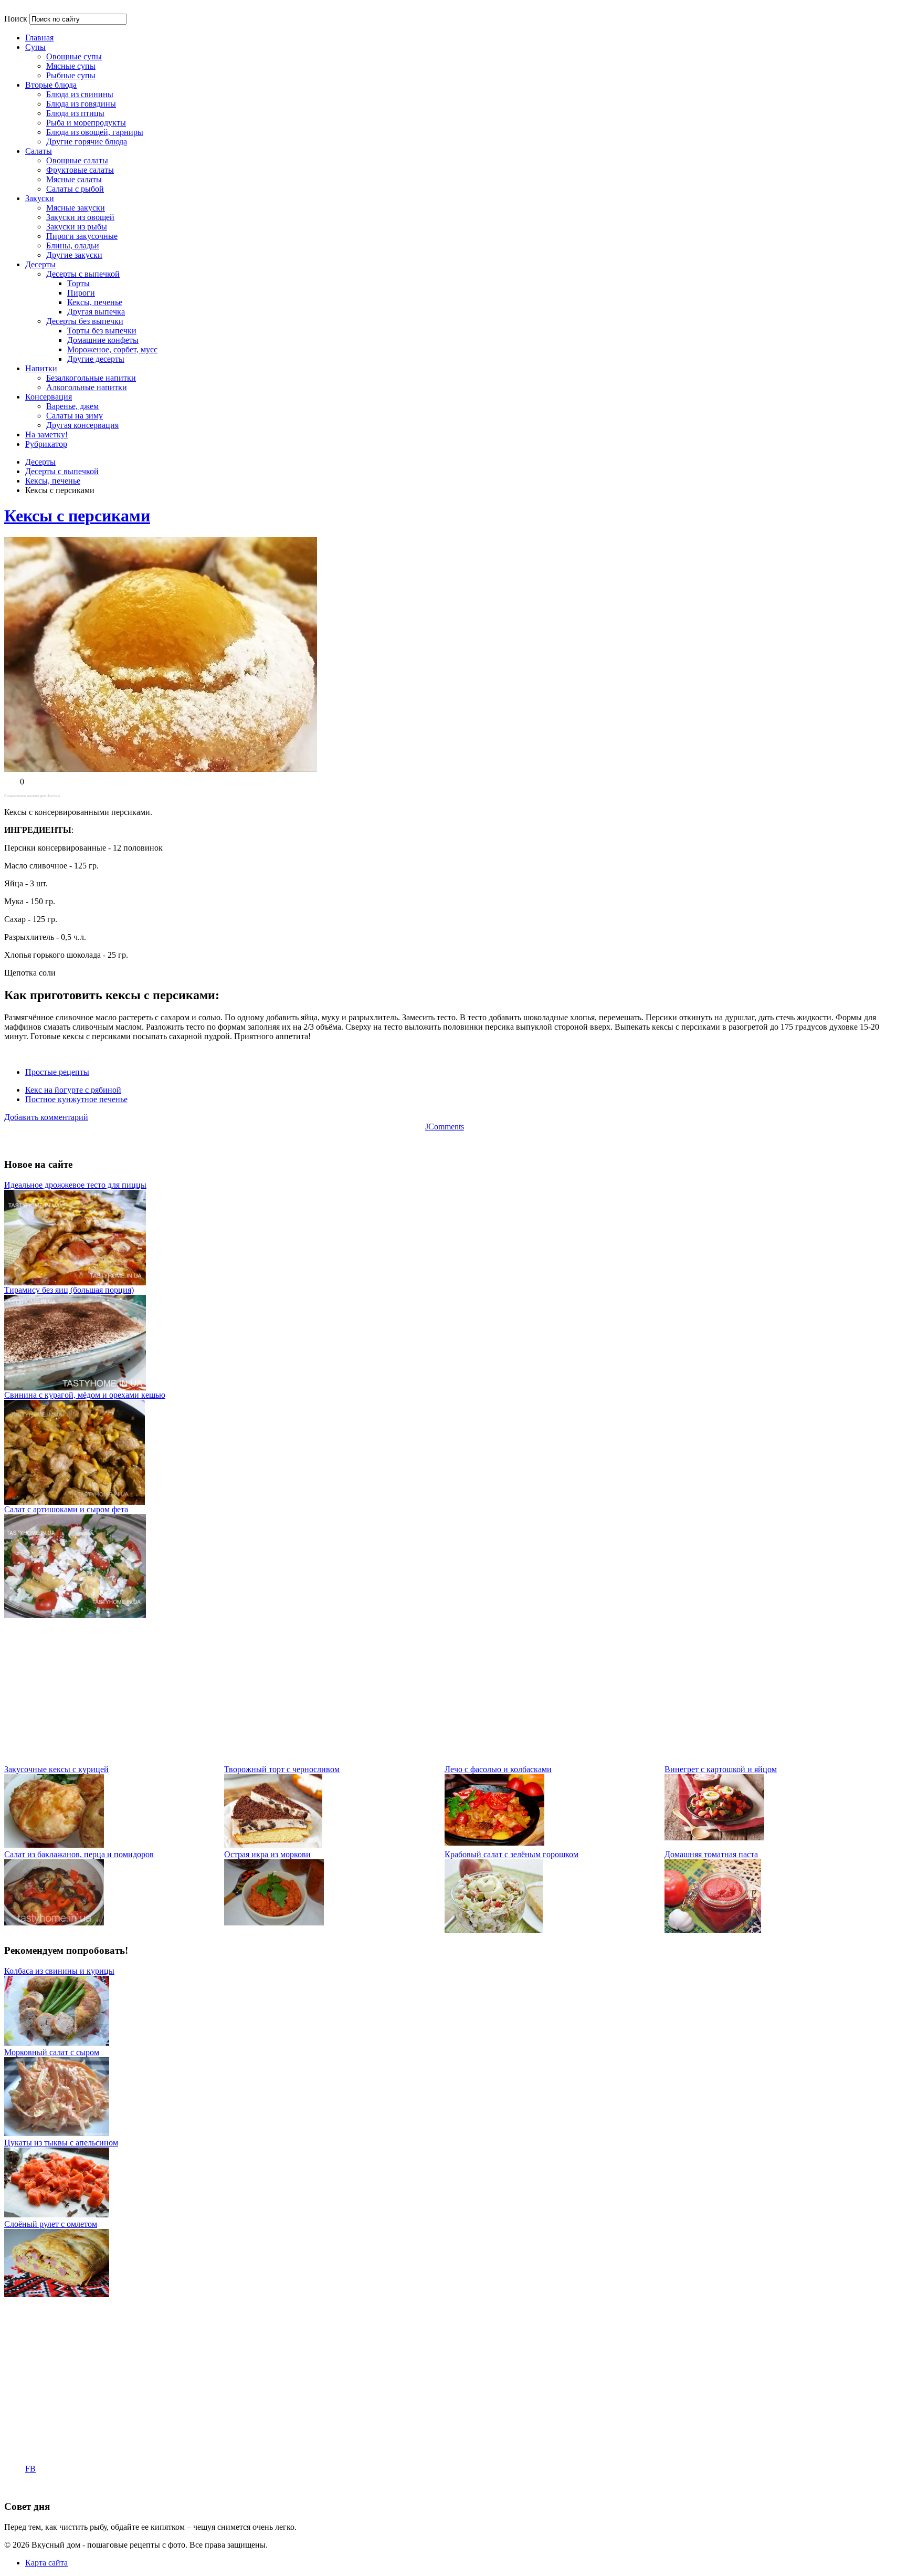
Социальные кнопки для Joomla (32, 796)
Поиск (16, 19)
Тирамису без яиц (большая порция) (69, 1290)
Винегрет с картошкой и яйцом (721, 1769)
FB (30, 2469)
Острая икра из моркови (267, 1854)
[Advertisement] (319, 1691)
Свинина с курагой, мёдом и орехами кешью (85, 1395)
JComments (445, 1127)
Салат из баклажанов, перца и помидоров (79, 1854)
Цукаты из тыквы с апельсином (61, 2143)
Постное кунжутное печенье (76, 1099)
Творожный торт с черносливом (282, 1769)
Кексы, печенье (53, 481)
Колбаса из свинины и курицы (59, 1971)
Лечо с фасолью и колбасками (498, 1769)
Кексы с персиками (77, 516)
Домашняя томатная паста (711, 1854)
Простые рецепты (57, 1072)
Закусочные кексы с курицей (56, 1769)
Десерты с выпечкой (62, 471)
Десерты (40, 462)
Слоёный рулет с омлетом (51, 2224)
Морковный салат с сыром (52, 2052)
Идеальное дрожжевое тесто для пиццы (75, 1185)
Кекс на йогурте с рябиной (73, 1090)
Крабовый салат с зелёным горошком (511, 1854)
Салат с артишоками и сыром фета (66, 1509)
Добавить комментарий (46, 1117)
